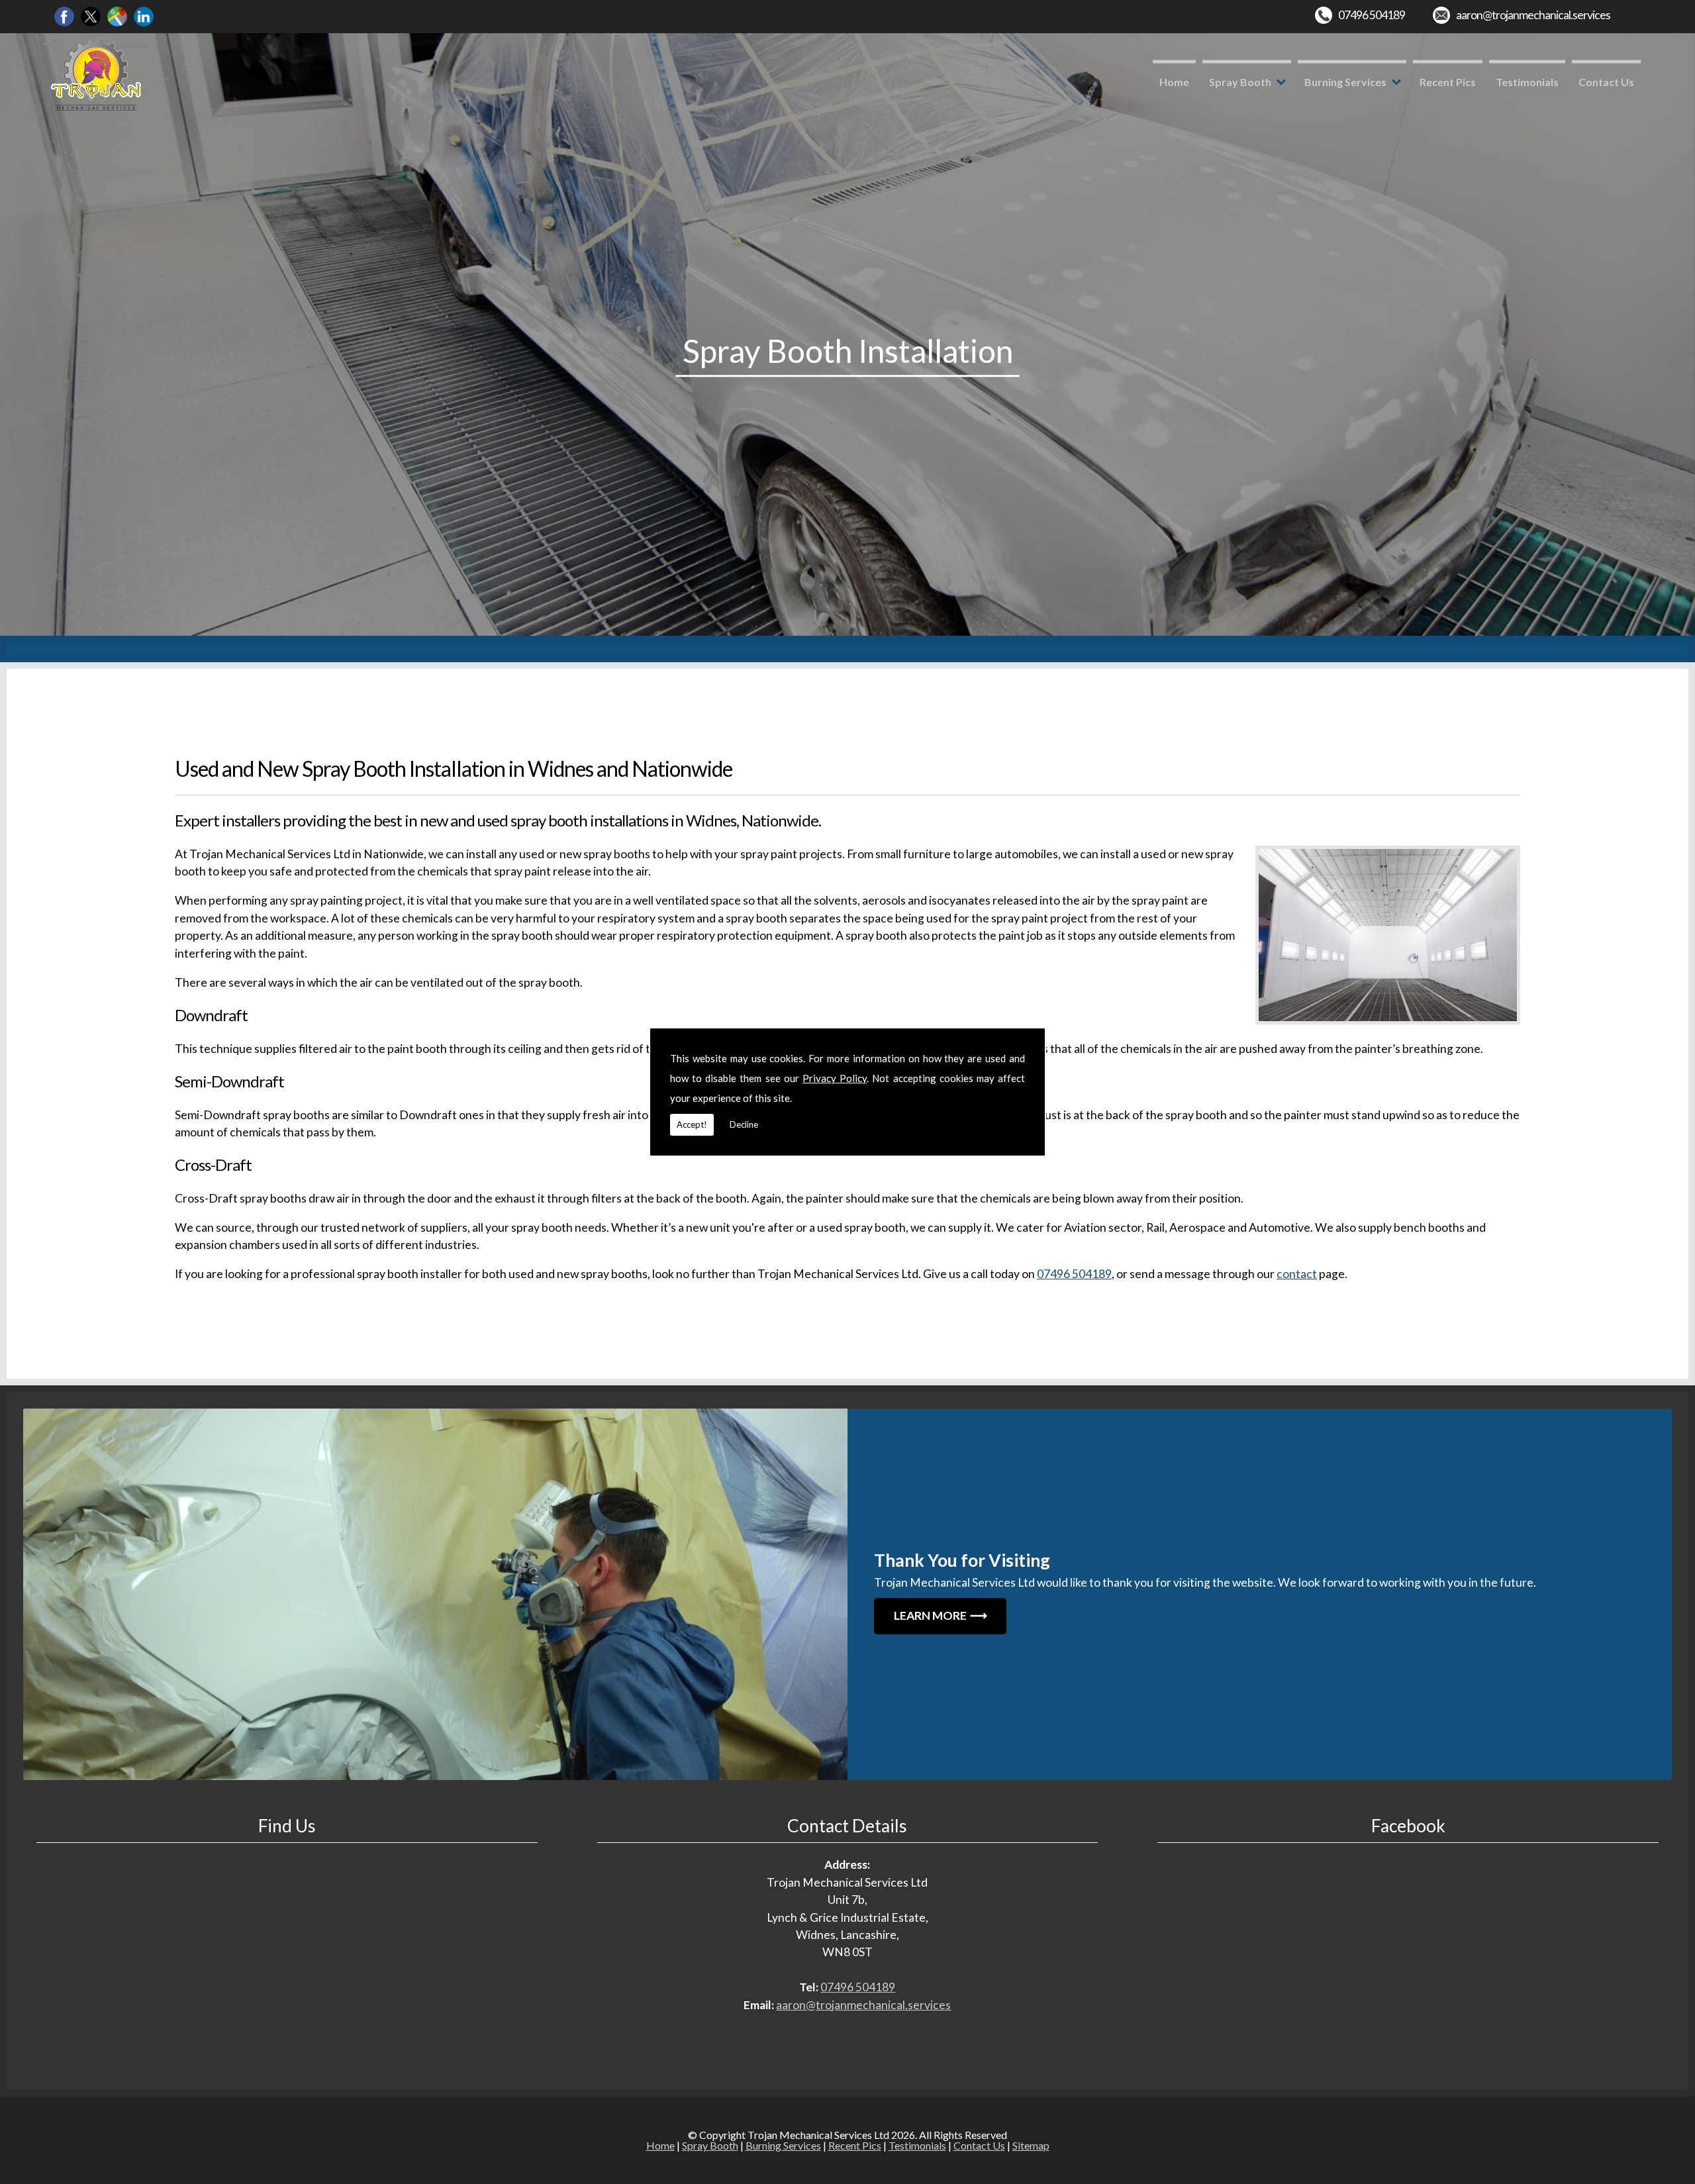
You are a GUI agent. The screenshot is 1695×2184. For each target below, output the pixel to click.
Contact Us (1606, 82)
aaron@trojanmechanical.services (1533, 15)
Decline (744, 1124)
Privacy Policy (835, 1078)
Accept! (692, 1124)
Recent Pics (1448, 82)
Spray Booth (1240, 82)
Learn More (930, 1615)
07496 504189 (1372, 15)
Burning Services (1345, 82)
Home (1174, 82)
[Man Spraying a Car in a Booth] (435, 1594)
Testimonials (1527, 82)
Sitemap (1031, 2145)
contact (1297, 1274)
